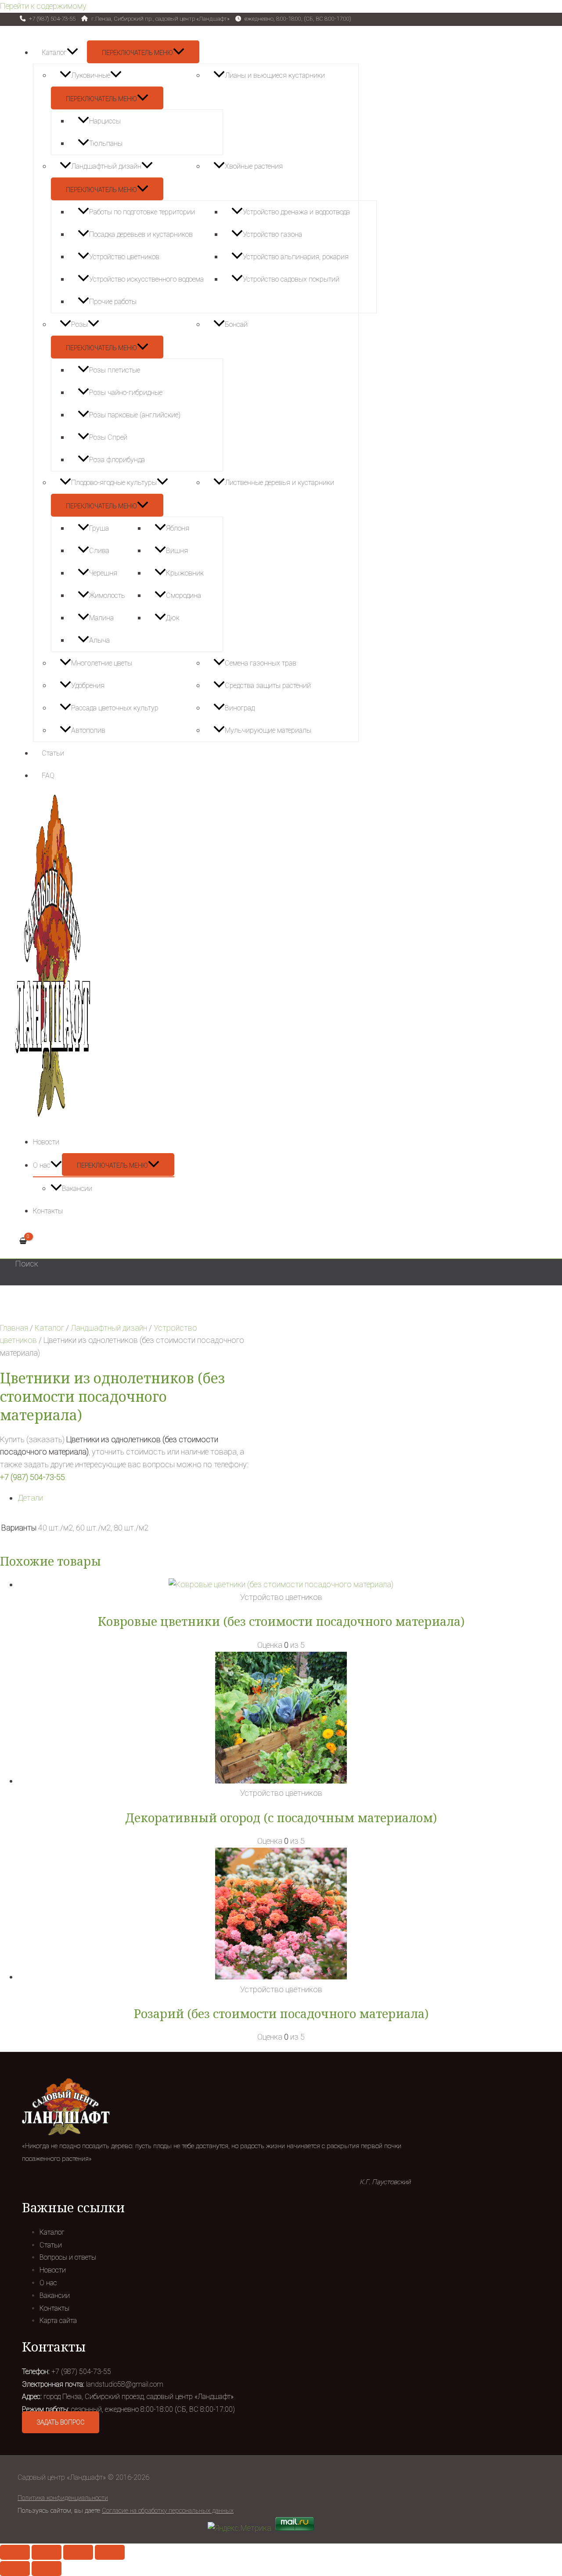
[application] (72, 52)
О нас (42, 1165)
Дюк (173, 618)
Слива (99, 551)
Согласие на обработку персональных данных (168, 2511)
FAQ (48, 776)
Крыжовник (185, 573)
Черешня (103, 573)
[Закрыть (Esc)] (15, 2552)
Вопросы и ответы (68, 2257)
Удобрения (88, 686)
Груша (99, 528)
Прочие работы (113, 302)
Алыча (99, 640)
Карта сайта (58, 2321)
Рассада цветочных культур (115, 708)
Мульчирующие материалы (268, 730)
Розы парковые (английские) (135, 415)
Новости (46, 1142)
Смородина (184, 595)
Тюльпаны (106, 143)
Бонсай (236, 324)
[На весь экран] (78, 2552)
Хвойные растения (254, 166)
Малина (101, 618)
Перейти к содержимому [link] (43, 6)
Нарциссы (105, 121)
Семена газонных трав (261, 663)
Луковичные (91, 75)
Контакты (48, 1211)
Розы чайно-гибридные (126, 393)
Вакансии (77, 1189)
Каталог (54, 52)
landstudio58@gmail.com (125, 2384)
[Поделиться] (47, 2552)
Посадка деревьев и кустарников (141, 234)
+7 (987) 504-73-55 (32, 1477)
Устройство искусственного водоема (146, 279)
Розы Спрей (108, 437)
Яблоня (178, 528)
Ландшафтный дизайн (106, 166)
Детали (30, 1498)
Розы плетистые (115, 370)
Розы (79, 324)
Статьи (53, 753)
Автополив (88, 730)
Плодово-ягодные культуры (114, 483)
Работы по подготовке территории (142, 212)
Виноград (240, 708)
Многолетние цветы (102, 663)
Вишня (177, 551)
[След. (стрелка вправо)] (47, 2569)
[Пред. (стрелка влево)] (15, 2569)
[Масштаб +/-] (110, 2552)
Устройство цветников (124, 257)
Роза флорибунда (117, 460)
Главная (14, 1328)
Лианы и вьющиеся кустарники (275, 75)
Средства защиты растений (268, 686)
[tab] (281, 1498)
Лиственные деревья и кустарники (279, 483)
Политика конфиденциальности (63, 2498)
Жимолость (107, 595)
